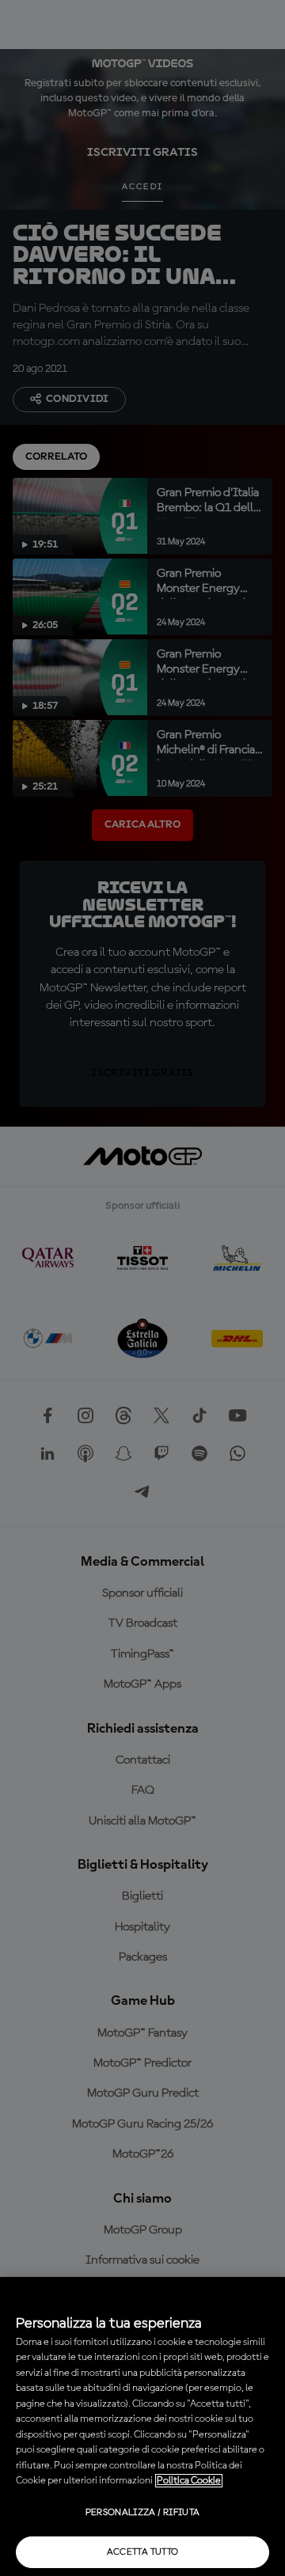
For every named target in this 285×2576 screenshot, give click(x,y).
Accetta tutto (143, 2552)
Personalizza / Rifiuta (143, 2513)
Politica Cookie (189, 2481)
